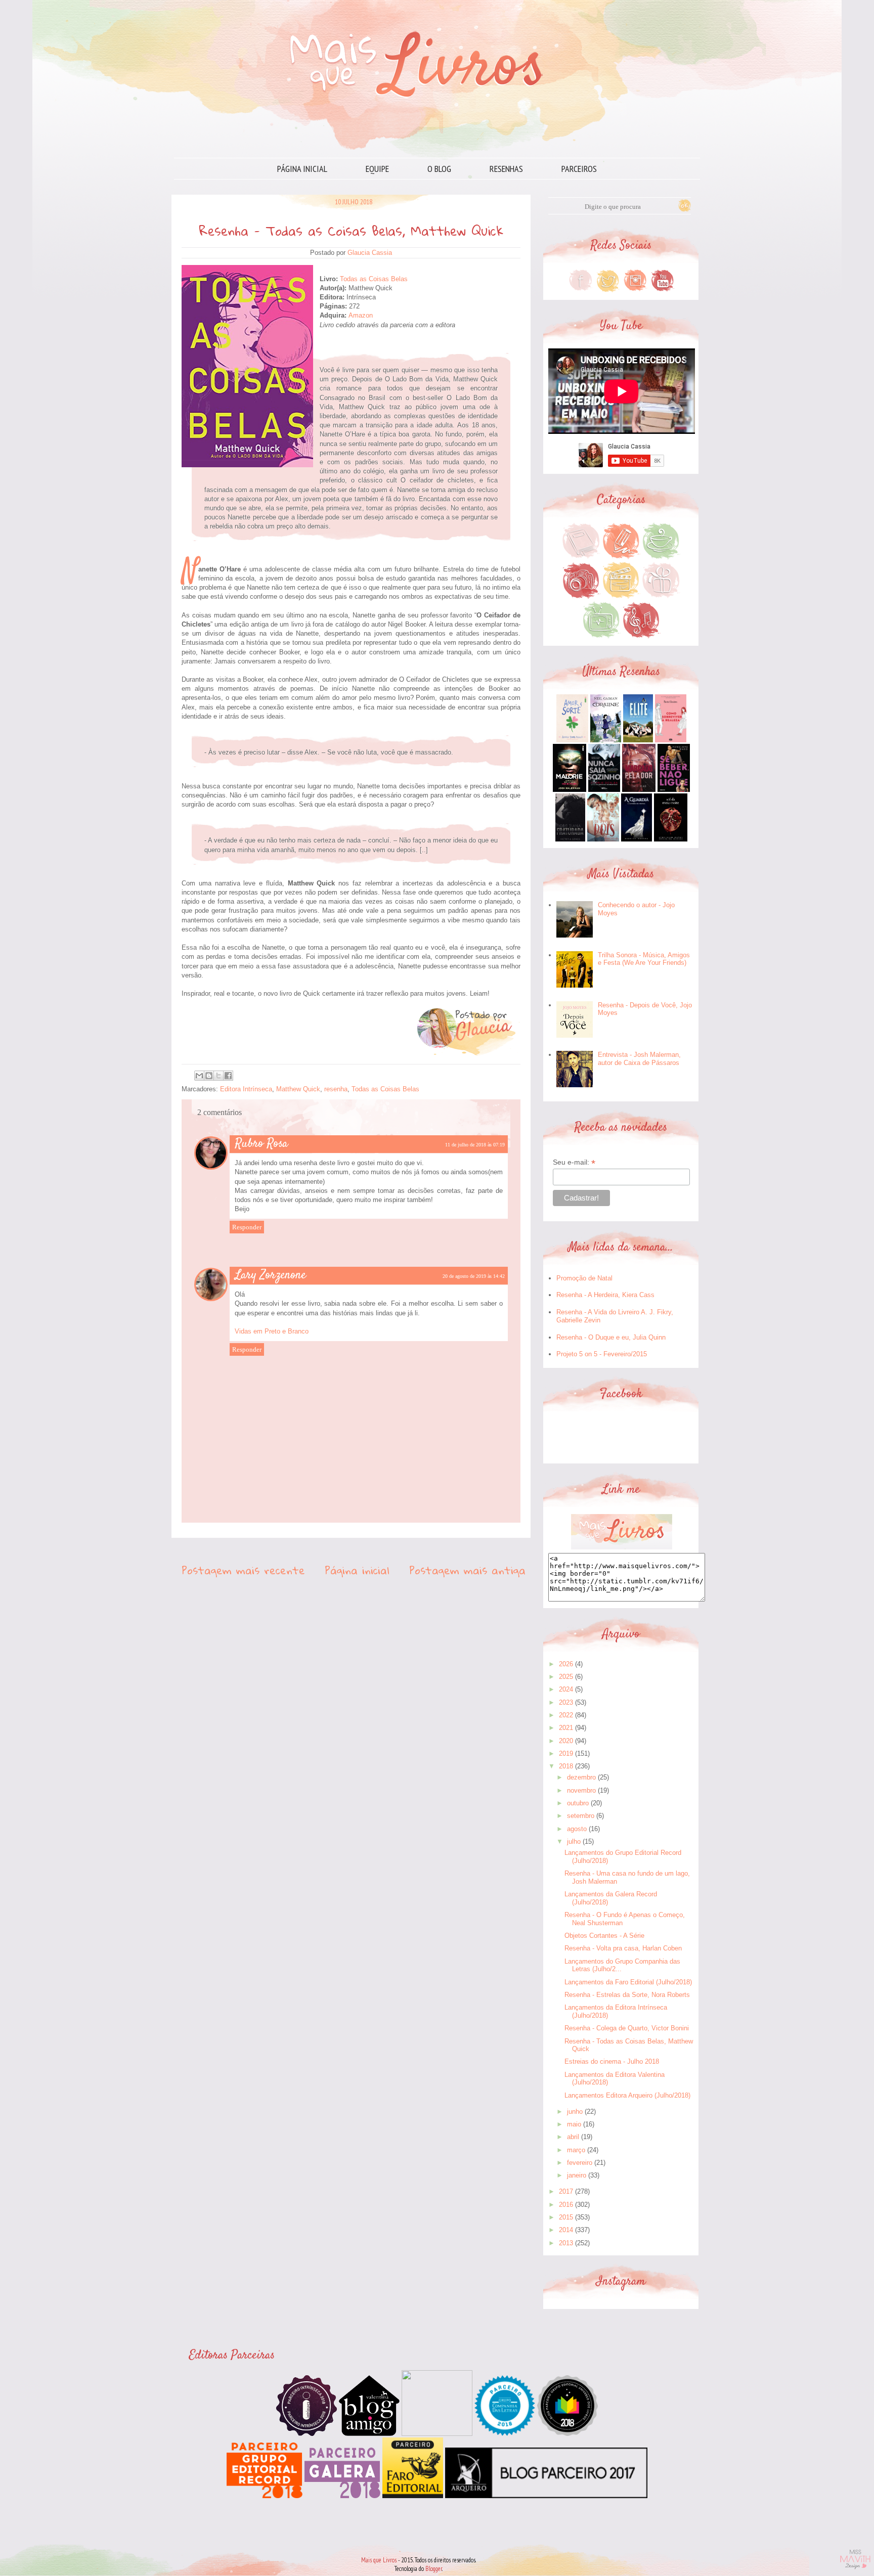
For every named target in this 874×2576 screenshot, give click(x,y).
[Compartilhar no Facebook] (228, 1076)
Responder (247, 1227)
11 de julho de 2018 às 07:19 (475, 1145)
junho (575, 2112)
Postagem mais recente (243, 1570)
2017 (566, 2191)
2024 (566, 1689)
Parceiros (579, 169)
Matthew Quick (298, 1089)
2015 (566, 2217)
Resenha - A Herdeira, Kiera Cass (605, 1295)
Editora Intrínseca (246, 1089)
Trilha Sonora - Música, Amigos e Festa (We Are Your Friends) (644, 959)
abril (573, 2137)
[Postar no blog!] (209, 1076)
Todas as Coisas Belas (374, 279)
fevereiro (580, 2163)
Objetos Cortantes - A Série (604, 1936)
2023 (566, 1702)
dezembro (581, 1777)
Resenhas (506, 169)
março (576, 2150)
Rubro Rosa (261, 1144)
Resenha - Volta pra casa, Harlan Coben (623, 1948)
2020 (566, 1741)
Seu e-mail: (574, 1162)
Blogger (434, 2569)
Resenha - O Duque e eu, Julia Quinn (611, 1337)
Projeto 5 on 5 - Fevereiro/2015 (602, 1354)
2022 (566, 1715)
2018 (566, 1766)
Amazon (361, 315)
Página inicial (302, 169)
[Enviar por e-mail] (199, 1076)
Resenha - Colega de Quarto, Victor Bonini (627, 2028)
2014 (566, 2230)
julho (574, 1841)
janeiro (577, 2175)
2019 (566, 1753)
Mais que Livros (379, 2560)
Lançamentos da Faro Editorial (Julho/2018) (628, 1982)
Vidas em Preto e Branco (272, 1331)
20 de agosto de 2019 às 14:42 (474, 1276)
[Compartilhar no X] (219, 1076)
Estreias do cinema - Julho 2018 (612, 2061)
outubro (578, 1803)
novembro (581, 1790)
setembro (581, 1816)
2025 (566, 1677)
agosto (577, 1829)
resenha (336, 1089)
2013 (566, 2243)
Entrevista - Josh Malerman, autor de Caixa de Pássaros (639, 1059)
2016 (566, 2205)
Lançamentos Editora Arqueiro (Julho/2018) (627, 2095)
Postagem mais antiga (467, 1570)
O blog (439, 169)
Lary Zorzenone (271, 1275)
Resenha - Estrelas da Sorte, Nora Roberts (627, 1995)
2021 (566, 1728)
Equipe (377, 169)
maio (574, 2124)
